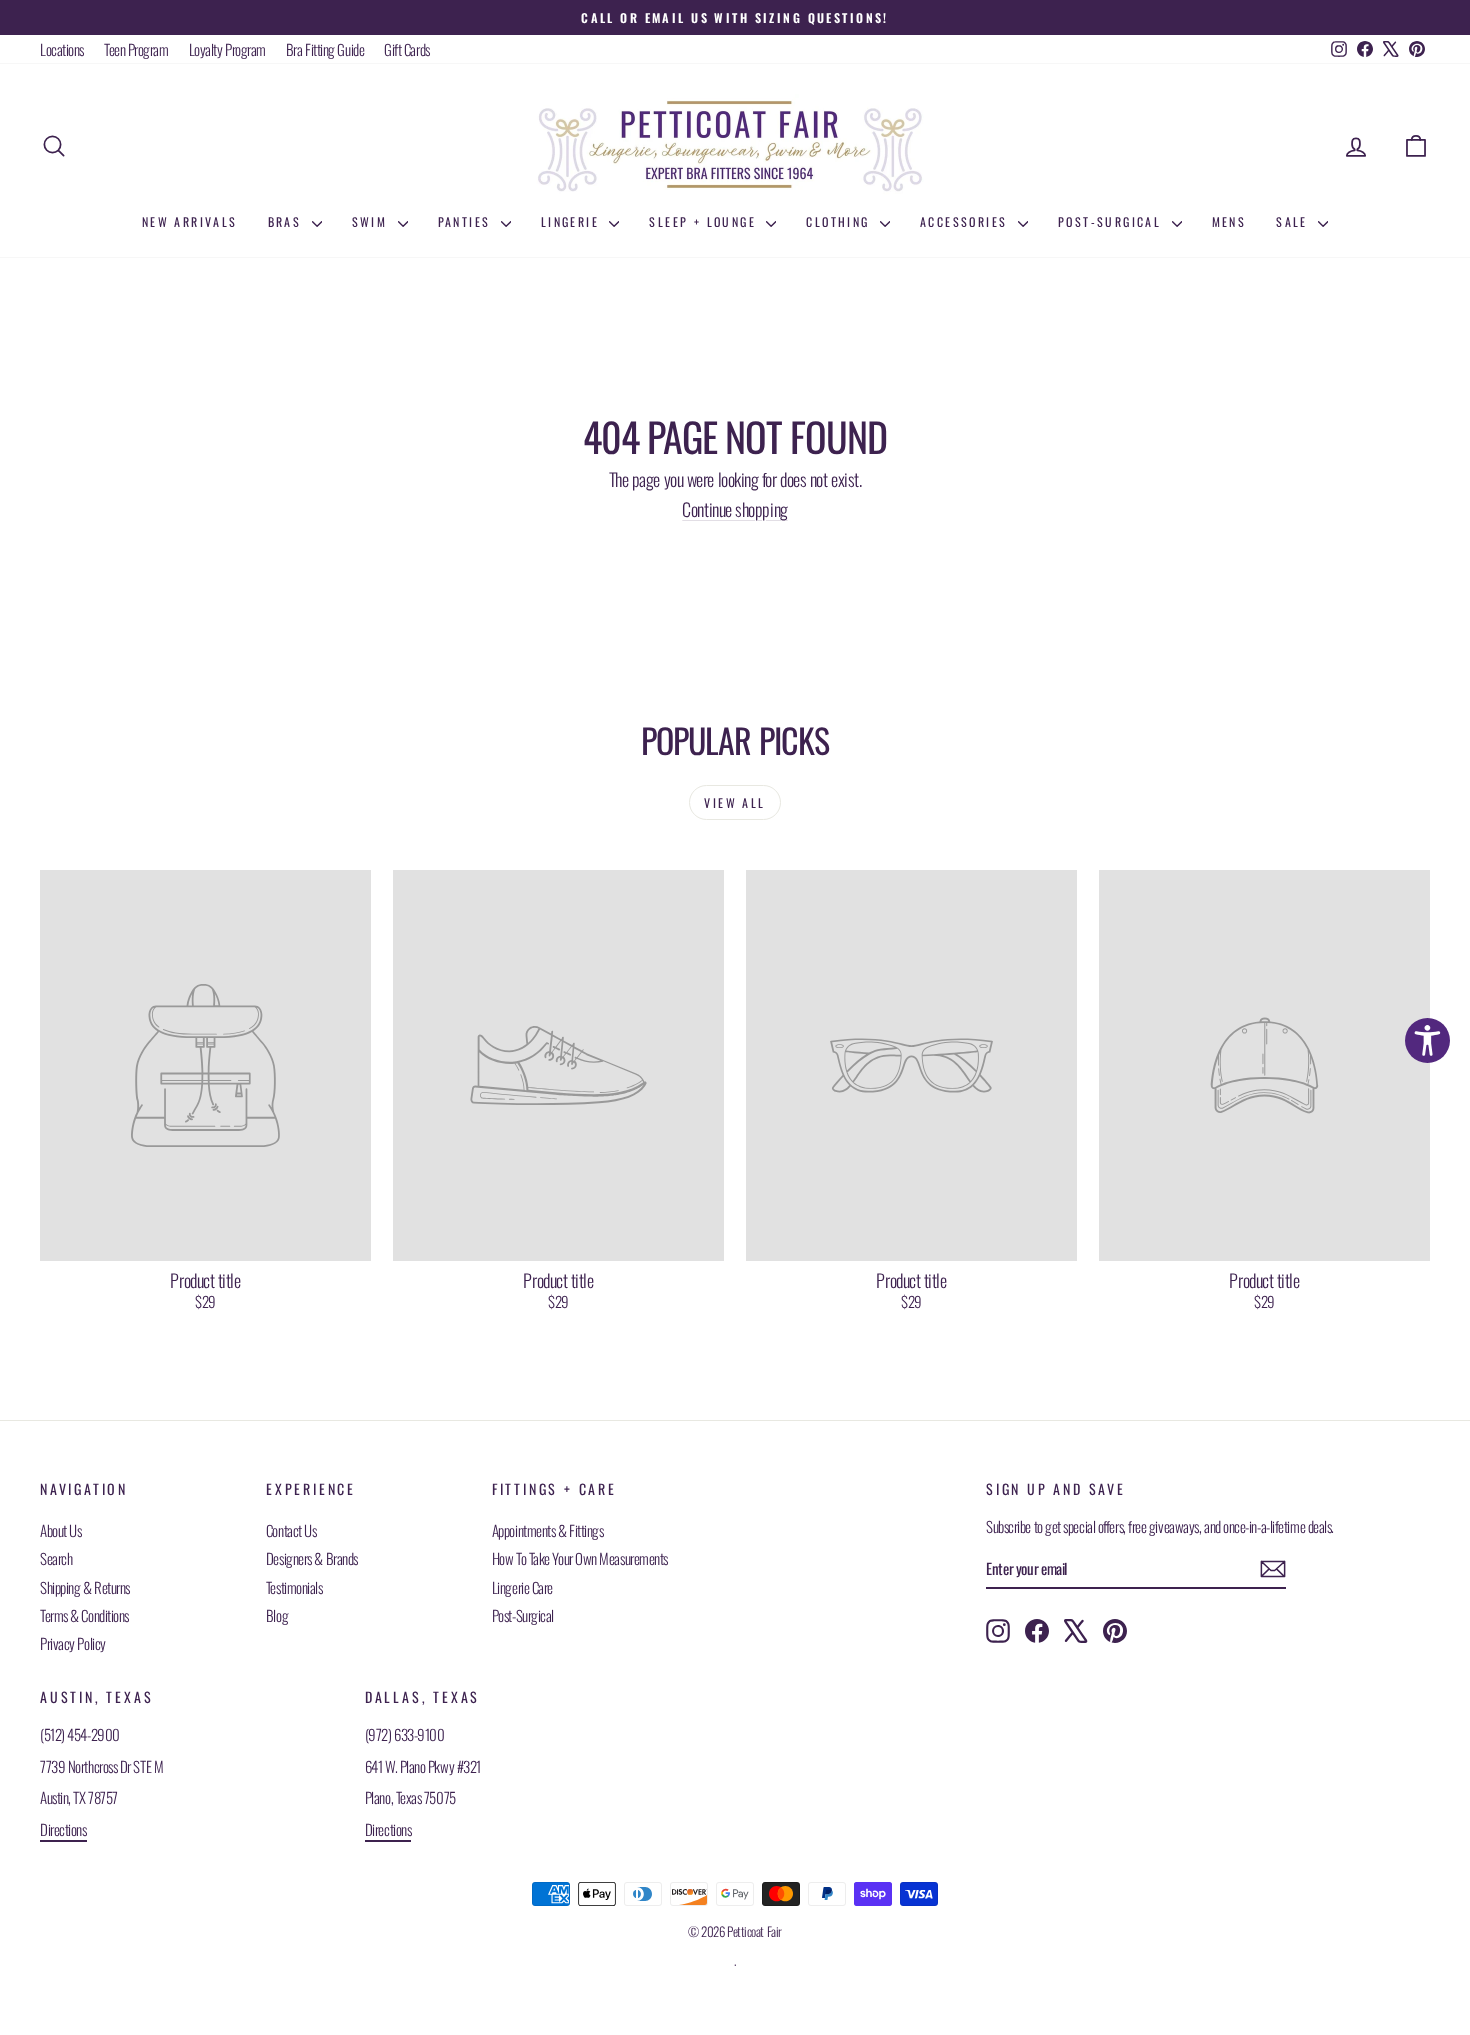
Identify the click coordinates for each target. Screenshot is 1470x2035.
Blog (277, 1615)
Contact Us (291, 1530)
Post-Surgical (1112, 221)
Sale (1294, 221)
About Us (60, 1530)
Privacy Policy (73, 1643)
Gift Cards (407, 49)
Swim (372, 221)
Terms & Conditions (84, 1615)
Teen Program (136, 49)
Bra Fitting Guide (325, 49)
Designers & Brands (312, 1558)
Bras (287, 221)
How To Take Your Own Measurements (580, 1558)
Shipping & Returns (85, 1587)
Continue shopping (734, 509)
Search (56, 1558)
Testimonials (294, 1587)
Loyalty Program (227, 49)
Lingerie (573, 221)
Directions (63, 1829)
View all (734, 802)
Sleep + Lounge (705, 221)
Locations (62, 49)
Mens (1229, 221)
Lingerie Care (522, 1587)
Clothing (840, 221)
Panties (467, 221)
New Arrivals (190, 221)
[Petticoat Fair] (735, 146)
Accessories (966, 221)
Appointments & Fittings (548, 1530)
